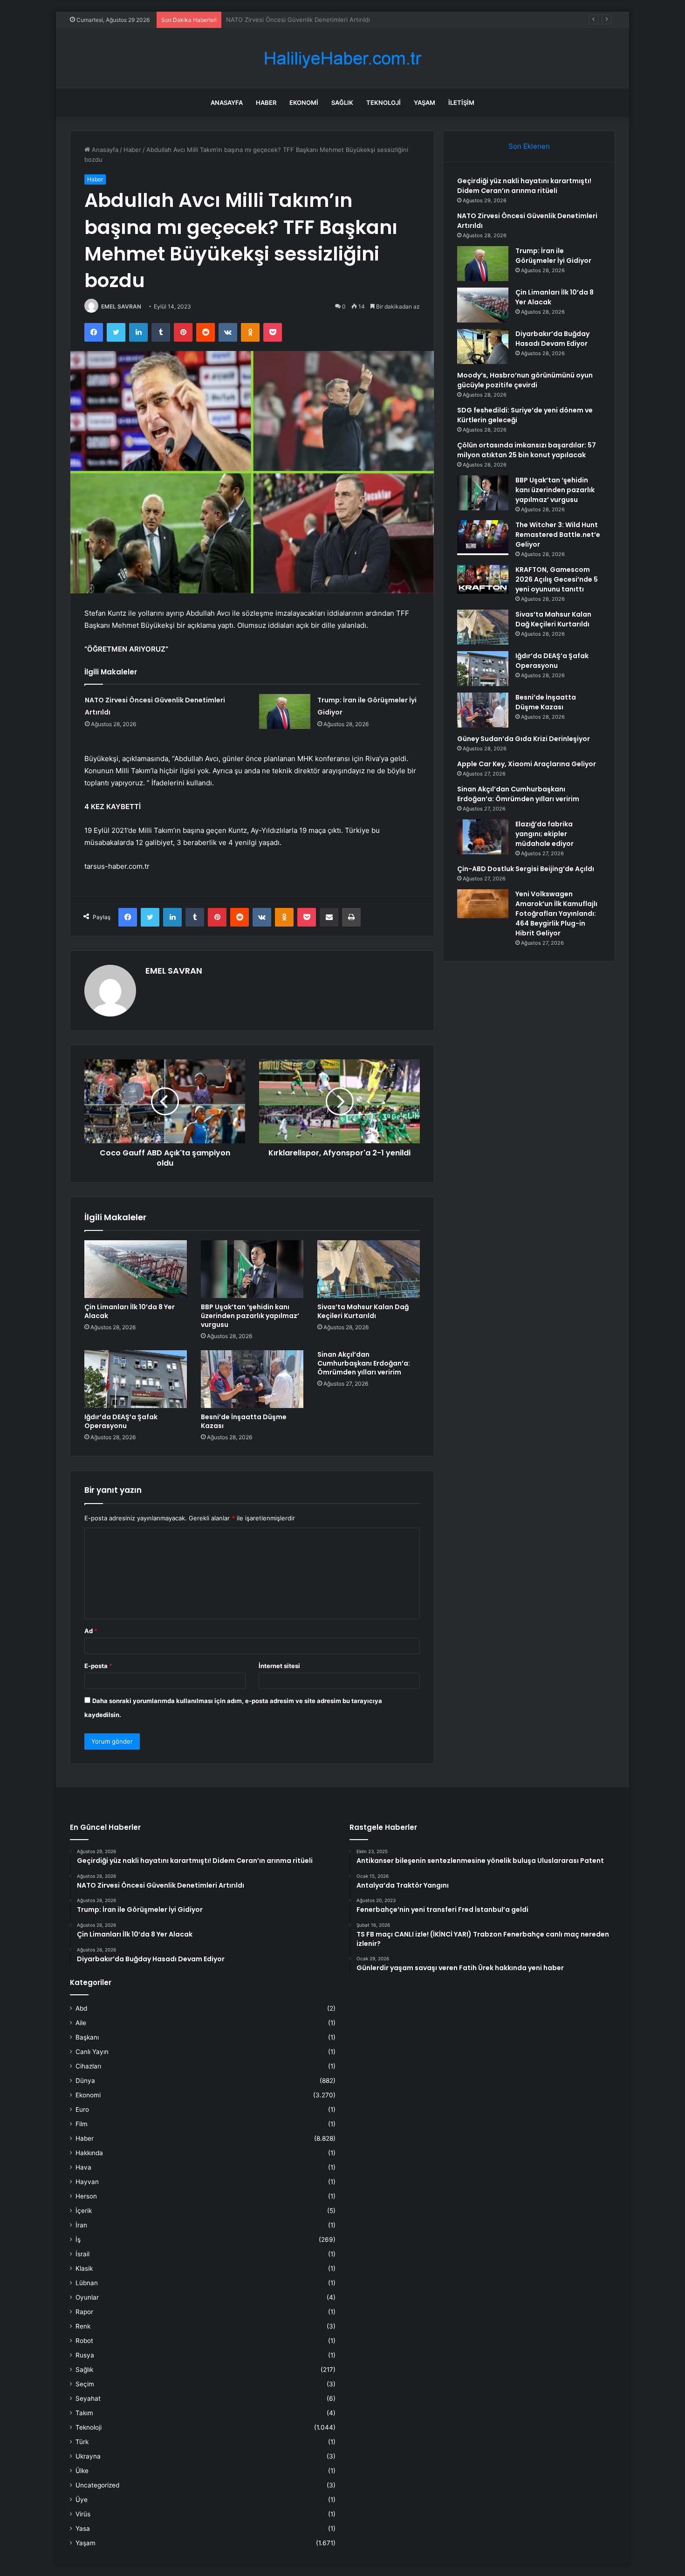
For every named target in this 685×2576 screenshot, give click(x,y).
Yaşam (425, 103)
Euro (82, 2109)
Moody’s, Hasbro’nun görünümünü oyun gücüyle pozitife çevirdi (525, 380)
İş (78, 2239)
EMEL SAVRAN (121, 306)
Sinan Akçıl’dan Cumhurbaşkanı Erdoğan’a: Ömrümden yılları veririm (364, 1363)
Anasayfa (227, 103)
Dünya (85, 2081)
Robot (84, 2341)
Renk (83, 2326)
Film (82, 2124)
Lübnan (87, 2283)
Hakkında (89, 2153)
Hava (83, 2167)
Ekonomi (304, 103)
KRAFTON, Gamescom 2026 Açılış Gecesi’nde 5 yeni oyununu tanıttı (557, 579)
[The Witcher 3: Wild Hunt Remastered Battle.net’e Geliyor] (483, 538)
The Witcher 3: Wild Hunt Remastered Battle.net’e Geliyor (558, 535)
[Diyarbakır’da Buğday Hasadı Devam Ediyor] (483, 347)
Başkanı (87, 2037)
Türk (82, 2442)
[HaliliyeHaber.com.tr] (342, 58)
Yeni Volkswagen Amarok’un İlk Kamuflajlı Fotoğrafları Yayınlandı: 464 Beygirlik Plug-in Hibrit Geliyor (556, 914)
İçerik (84, 2211)
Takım (84, 2413)
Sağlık (342, 103)
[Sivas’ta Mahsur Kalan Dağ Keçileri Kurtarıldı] (369, 1269)
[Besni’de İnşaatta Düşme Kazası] (252, 1379)
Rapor (84, 2312)
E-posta (98, 1666)
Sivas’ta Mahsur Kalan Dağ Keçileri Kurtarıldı (363, 1311)
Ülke (82, 2471)
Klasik (84, 2268)
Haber (266, 103)
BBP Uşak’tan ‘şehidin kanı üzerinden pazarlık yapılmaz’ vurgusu (250, 1316)
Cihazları (88, 2066)
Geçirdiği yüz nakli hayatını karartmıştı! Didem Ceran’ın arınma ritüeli (524, 186)
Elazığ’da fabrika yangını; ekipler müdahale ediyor (545, 834)
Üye (82, 2500)
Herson (86, 2196)
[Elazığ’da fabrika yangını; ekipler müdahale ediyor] (483, 837)
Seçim (85, 2384)
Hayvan (87, 2182)
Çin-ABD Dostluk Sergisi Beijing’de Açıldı (526, 869)
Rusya (85, 2355)
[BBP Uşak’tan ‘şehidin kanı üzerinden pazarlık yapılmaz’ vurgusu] (252, 1269)
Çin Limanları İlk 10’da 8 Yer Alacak (130, 1311)
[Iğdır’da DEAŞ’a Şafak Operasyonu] (136, 1379)
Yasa (83, 2528)
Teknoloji (384, 103)
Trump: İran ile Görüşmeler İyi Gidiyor (280, 20)
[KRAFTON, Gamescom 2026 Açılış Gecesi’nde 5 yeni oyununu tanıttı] (483, 579)
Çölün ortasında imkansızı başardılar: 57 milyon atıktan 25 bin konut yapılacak (527, 450)
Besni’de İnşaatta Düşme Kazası (244, 1421)
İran (81, 2225)
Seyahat (88, 2398)
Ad (91, 1631)
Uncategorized (97, 2485)
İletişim (461, 103)
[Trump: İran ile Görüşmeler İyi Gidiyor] (285, 711)
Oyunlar (87, 2297)
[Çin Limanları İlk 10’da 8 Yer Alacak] (136, 1269)
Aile (81, 2023)
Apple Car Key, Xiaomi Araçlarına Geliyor (527, 764)
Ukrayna (88, 2456)
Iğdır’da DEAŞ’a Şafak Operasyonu (121, 1421)
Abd (81, 2008)
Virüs (83, 2514)
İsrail (82, 2254)
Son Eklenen (529, 146)
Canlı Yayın (92, 2052)
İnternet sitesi (279, 1666)
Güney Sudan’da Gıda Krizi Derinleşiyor (524, 739)
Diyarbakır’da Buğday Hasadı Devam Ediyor (552, 339)
